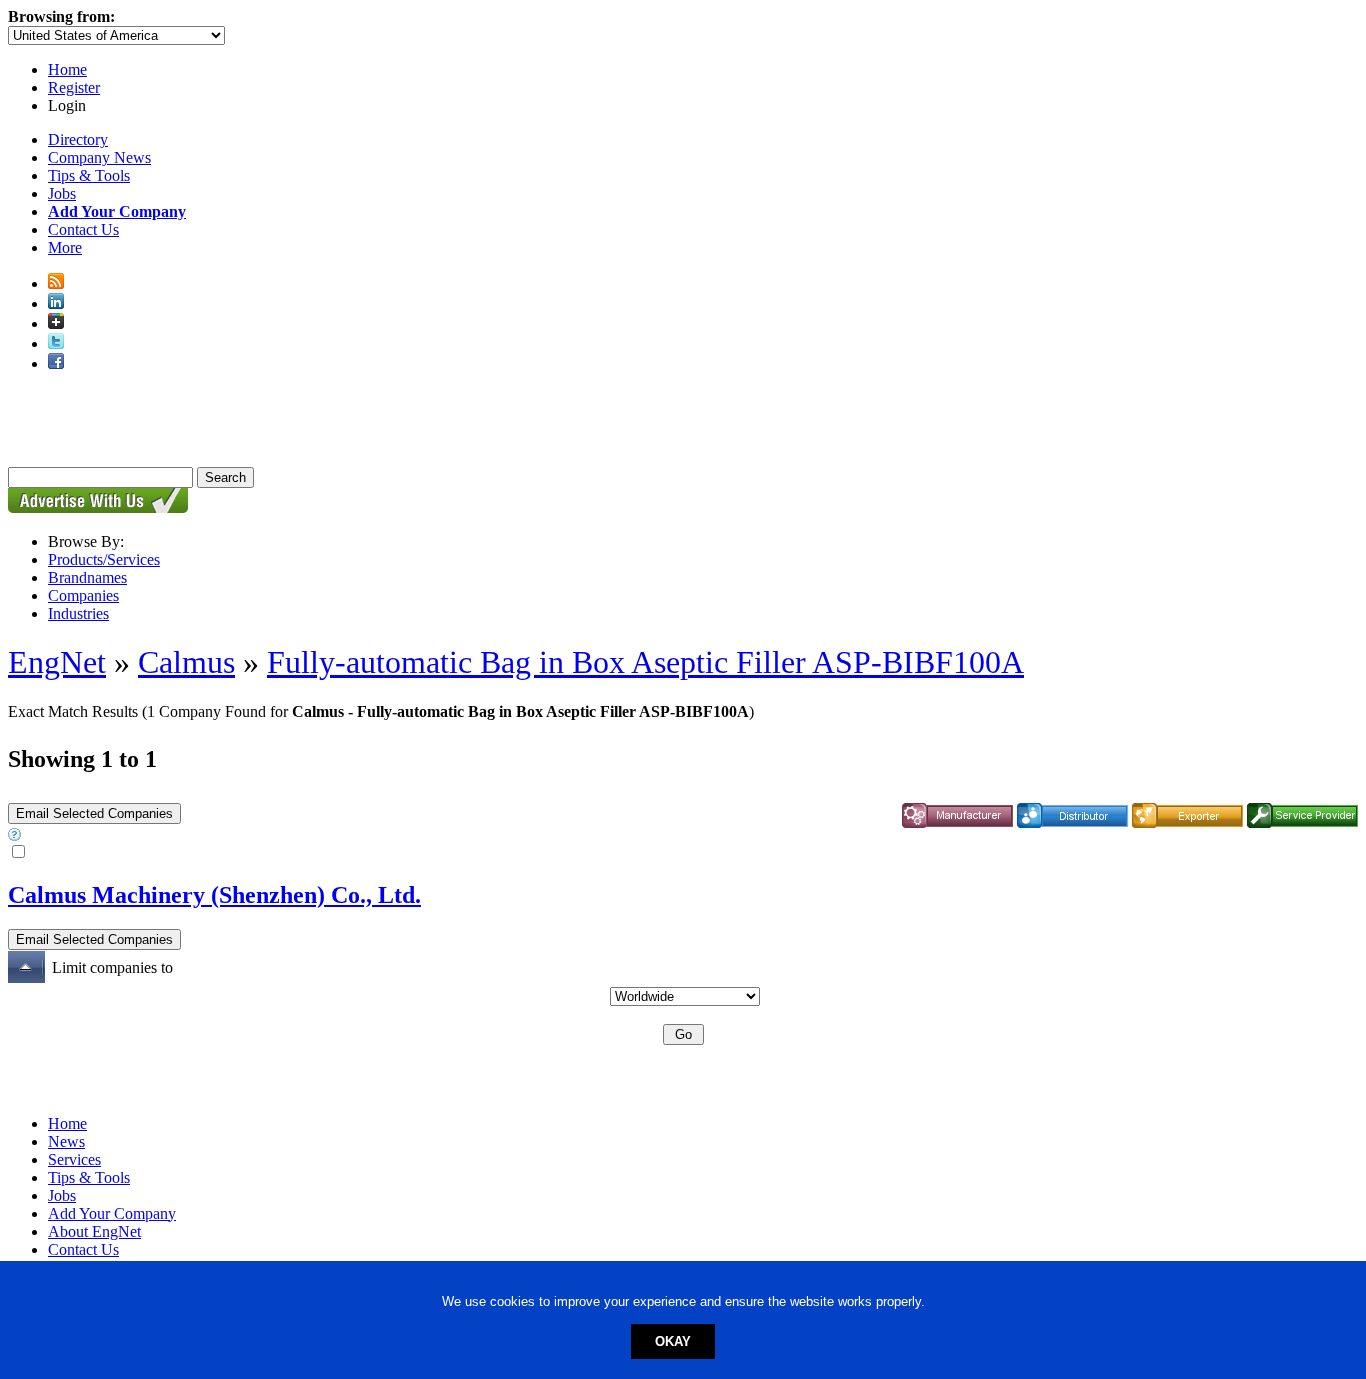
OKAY (673, 1341)
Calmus (186, 662)
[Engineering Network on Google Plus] (56, 323)
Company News (99, 157)
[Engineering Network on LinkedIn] (56, 303)
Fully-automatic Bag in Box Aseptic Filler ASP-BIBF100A (645, 662)
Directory (78, 139)
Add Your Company (112, 1213)
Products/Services (104, 559)
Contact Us (83, 229)
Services (74, 1159)
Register (74, 87)
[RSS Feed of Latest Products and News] (56, 283)
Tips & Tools (89, 175)
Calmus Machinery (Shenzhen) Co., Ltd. (214, 895)
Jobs (62, 193)
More (65, 247)
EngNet (57, 662)
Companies (83, 595)
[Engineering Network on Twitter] (56, 343)
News (66, 1141)
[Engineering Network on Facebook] (56, 363)
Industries (78, 613)
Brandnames (87, 577)
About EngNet (94, 1231)
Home (67, 69)
